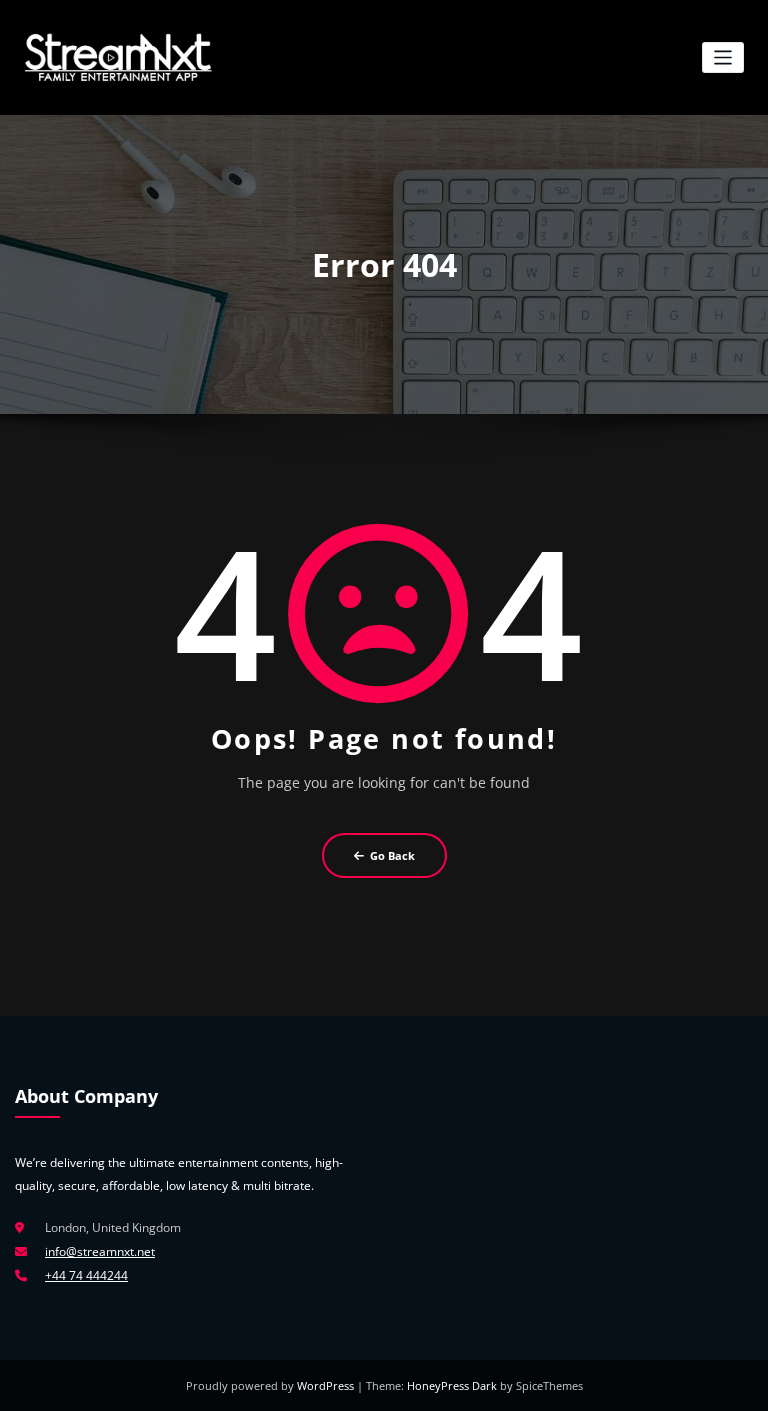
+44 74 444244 (86, 1275)
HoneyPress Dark (452, 1385)
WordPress (327, 1385)
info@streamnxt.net (100, 1251)
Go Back (392, 855)
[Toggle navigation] (723, 57)
